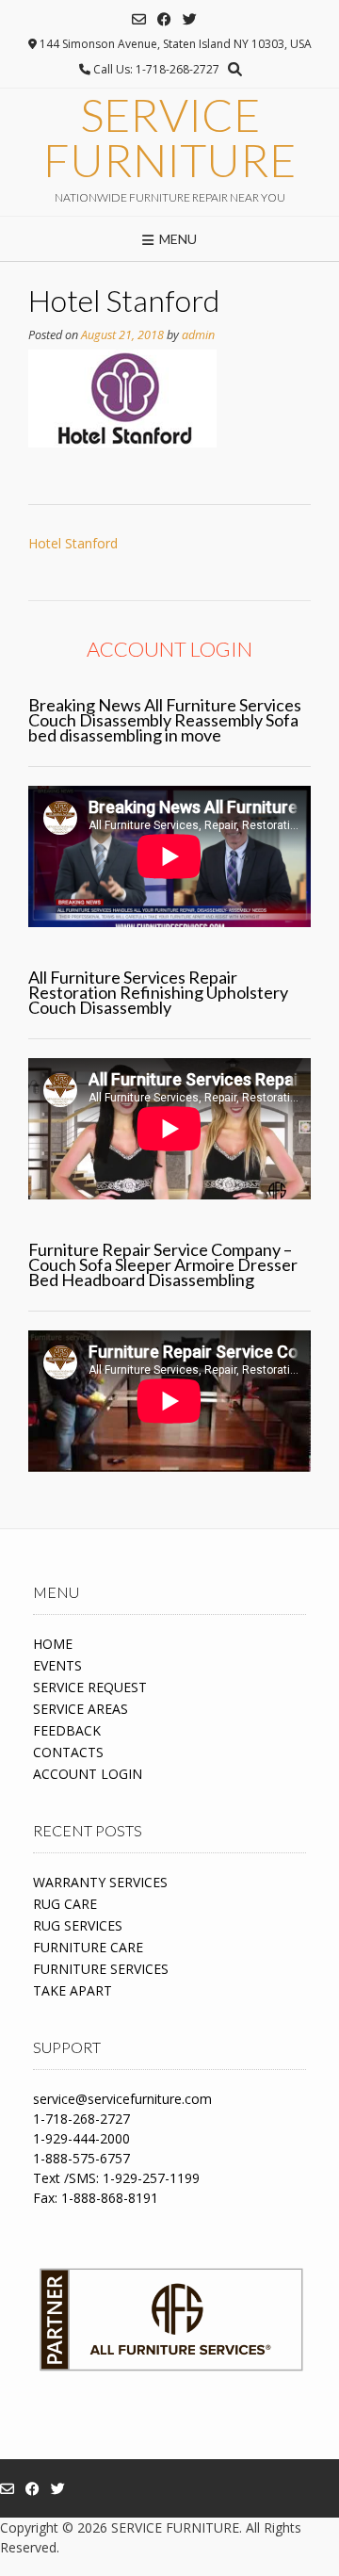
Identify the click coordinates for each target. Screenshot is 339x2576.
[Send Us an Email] (139, 19)
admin (198, 335)
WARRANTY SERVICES (100, 1882)
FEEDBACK (67, 1730)
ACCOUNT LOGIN (88, 1774)
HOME (53, 1644)
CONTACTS (68, 1752)
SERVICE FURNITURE (169, 138)
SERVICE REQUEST (90, 1687)
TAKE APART (73, 1990)
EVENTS (57, 1665)
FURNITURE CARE (88, 1947)
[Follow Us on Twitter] (190, 19)
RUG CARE (65, 1904)
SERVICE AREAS (81, 1709)
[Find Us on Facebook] (164, 19)
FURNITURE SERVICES (101, 1969)
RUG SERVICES (78, 1925)
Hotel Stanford (73, 543)
